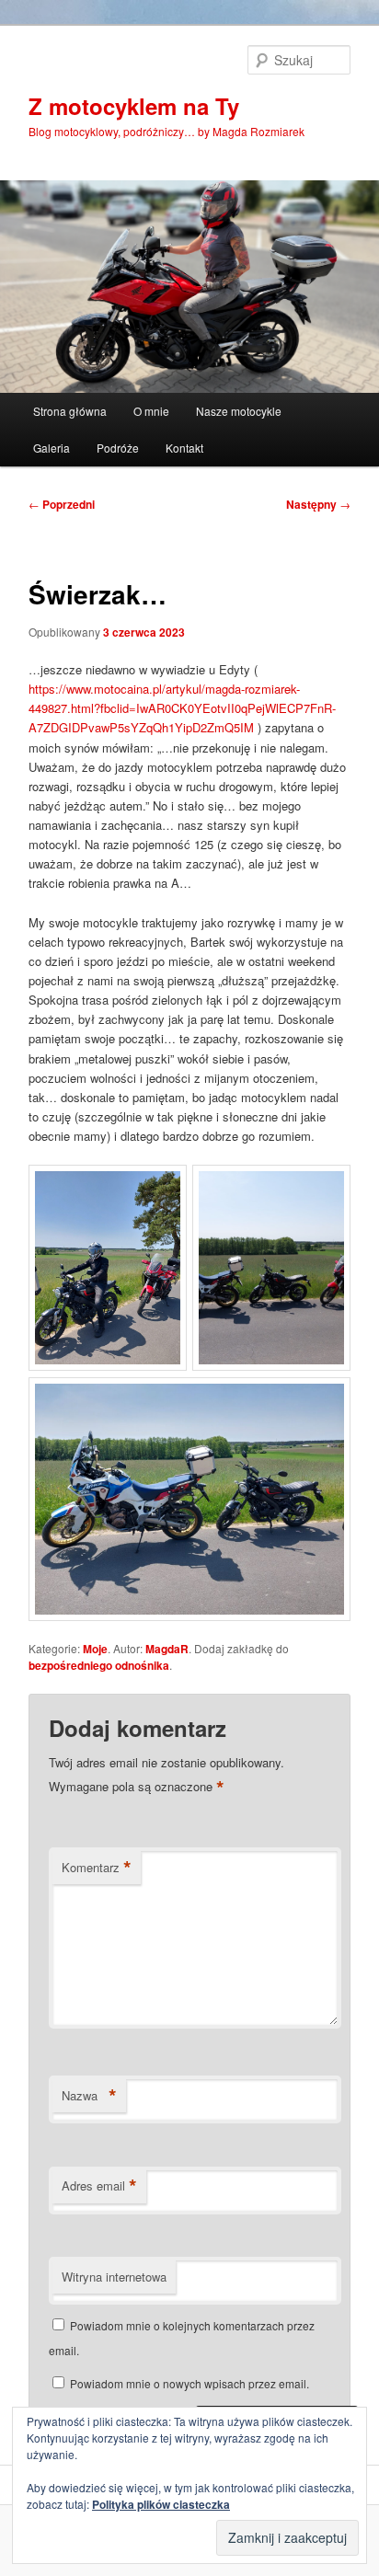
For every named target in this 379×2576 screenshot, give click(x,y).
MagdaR (167, 1649)
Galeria (52, 448)
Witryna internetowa (114, 2277)
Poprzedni (62, 504)
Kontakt (184, 448)
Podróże (118, 448)
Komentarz (97, 1868)
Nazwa (89, 2096)
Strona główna (70, 411)
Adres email (99, 2186)
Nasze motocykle (239, 411)
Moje (95, 1649)
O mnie (151, 411)
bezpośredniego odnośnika (99, 1665)
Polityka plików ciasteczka (161, 2504)
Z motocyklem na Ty (134, 106)
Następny (318, 504)
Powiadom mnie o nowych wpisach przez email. (189, 2383)
